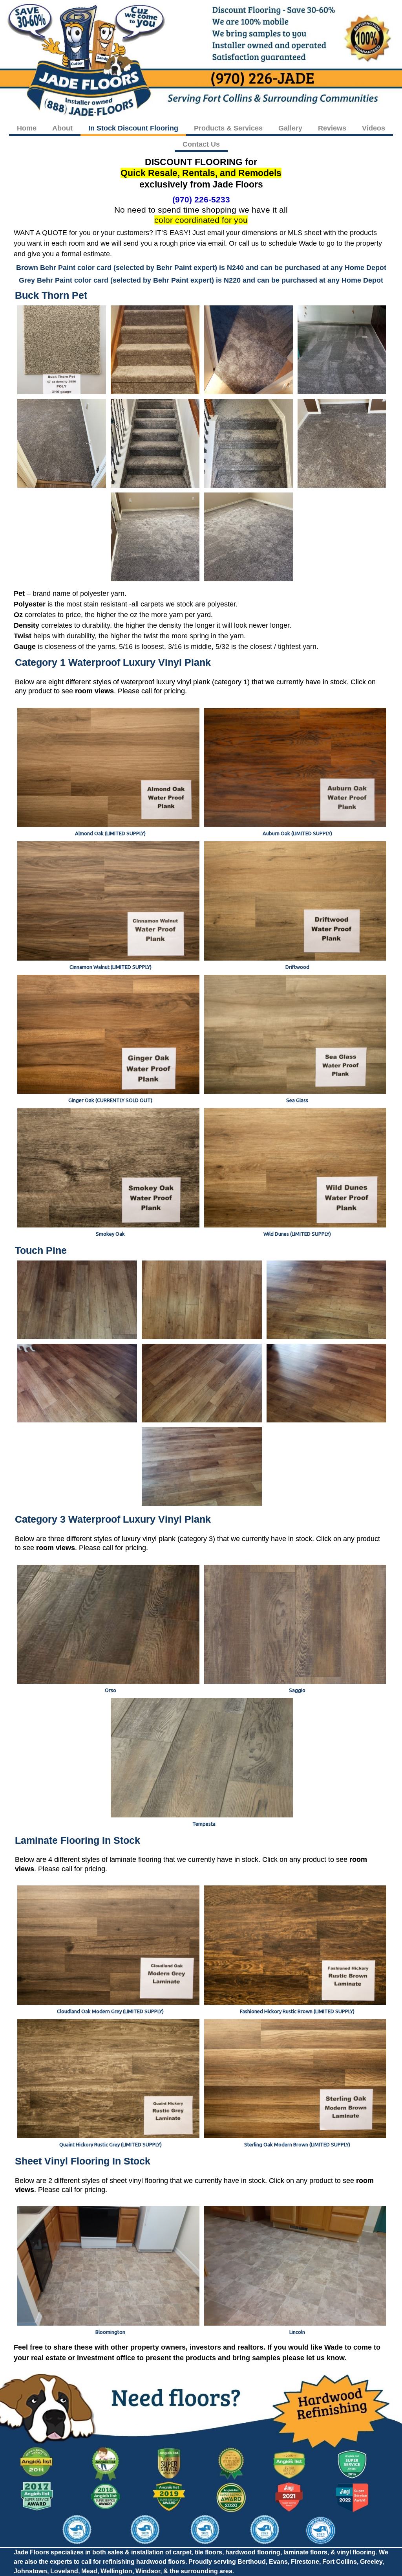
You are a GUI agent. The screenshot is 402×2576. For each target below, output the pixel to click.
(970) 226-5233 (201, 199)
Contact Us (201, 144)
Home (27, 128)
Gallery (290, 128)
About (62, 128)
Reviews (332, 128)
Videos (374, 128)
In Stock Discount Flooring (133, 128)
